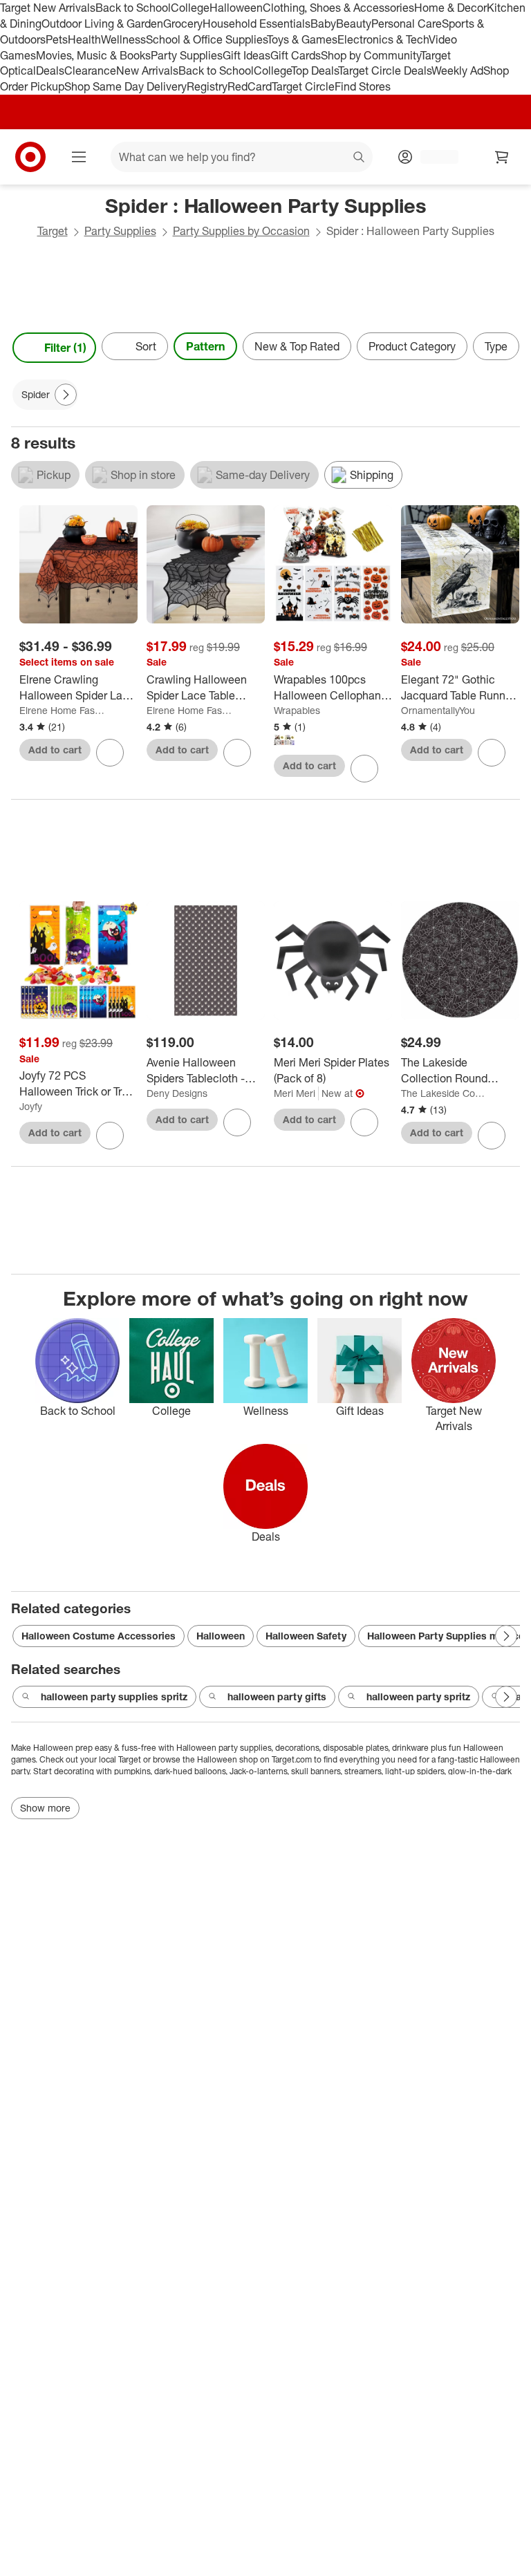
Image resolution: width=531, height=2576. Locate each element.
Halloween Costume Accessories (99, 1636)
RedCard (250, 86)
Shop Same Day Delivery (125, 86)
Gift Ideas (246, 55)
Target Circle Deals (385, 70)
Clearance (90, 70)
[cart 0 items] (502, 157)
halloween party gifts (277, 1696)
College (190, 8)
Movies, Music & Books (93, 55)
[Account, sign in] (432, 157)
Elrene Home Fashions (62, 710)
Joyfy (31, 1106)
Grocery (183, 23)
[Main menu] (79, 157)
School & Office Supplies (206, 39)
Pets (57, 39)
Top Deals (315, 70)
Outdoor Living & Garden (102, 23)
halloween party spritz (418, 1696)
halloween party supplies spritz (114, 1696)
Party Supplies (187, 55)
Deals (50, 70)
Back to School (133, 8)
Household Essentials (257, 23)
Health (84, 39)
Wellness (123, 39)
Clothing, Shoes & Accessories (338, 8)
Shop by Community (371, 55)
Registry (207, 86)
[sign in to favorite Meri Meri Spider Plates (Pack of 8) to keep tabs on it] (364, 1122)
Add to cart (55, 750)
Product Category (412, 346)
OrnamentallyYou (438, 710)
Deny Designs (177, 1093)
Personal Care (407, 23)
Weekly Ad (457, 70)
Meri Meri (295, 1093)
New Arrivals (147, 70)
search (360, 158)
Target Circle (303, 86)
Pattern (205, 346)
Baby (323, 23)
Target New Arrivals (48, 8)
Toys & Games (302, 39)
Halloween (236, 8)
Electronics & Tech (383, 39)
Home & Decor (450, 8)
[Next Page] (506, 348)
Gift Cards (296, 55)
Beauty (354, 23)
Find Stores (363, 86)
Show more (45, 1808)
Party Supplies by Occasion (241, 231)
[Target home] (30, 157)
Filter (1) (65, 348)
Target (53, 231)
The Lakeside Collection (444, 1093)
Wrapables (297, 710)
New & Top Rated (297, 346)
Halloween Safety (306, 1636)
